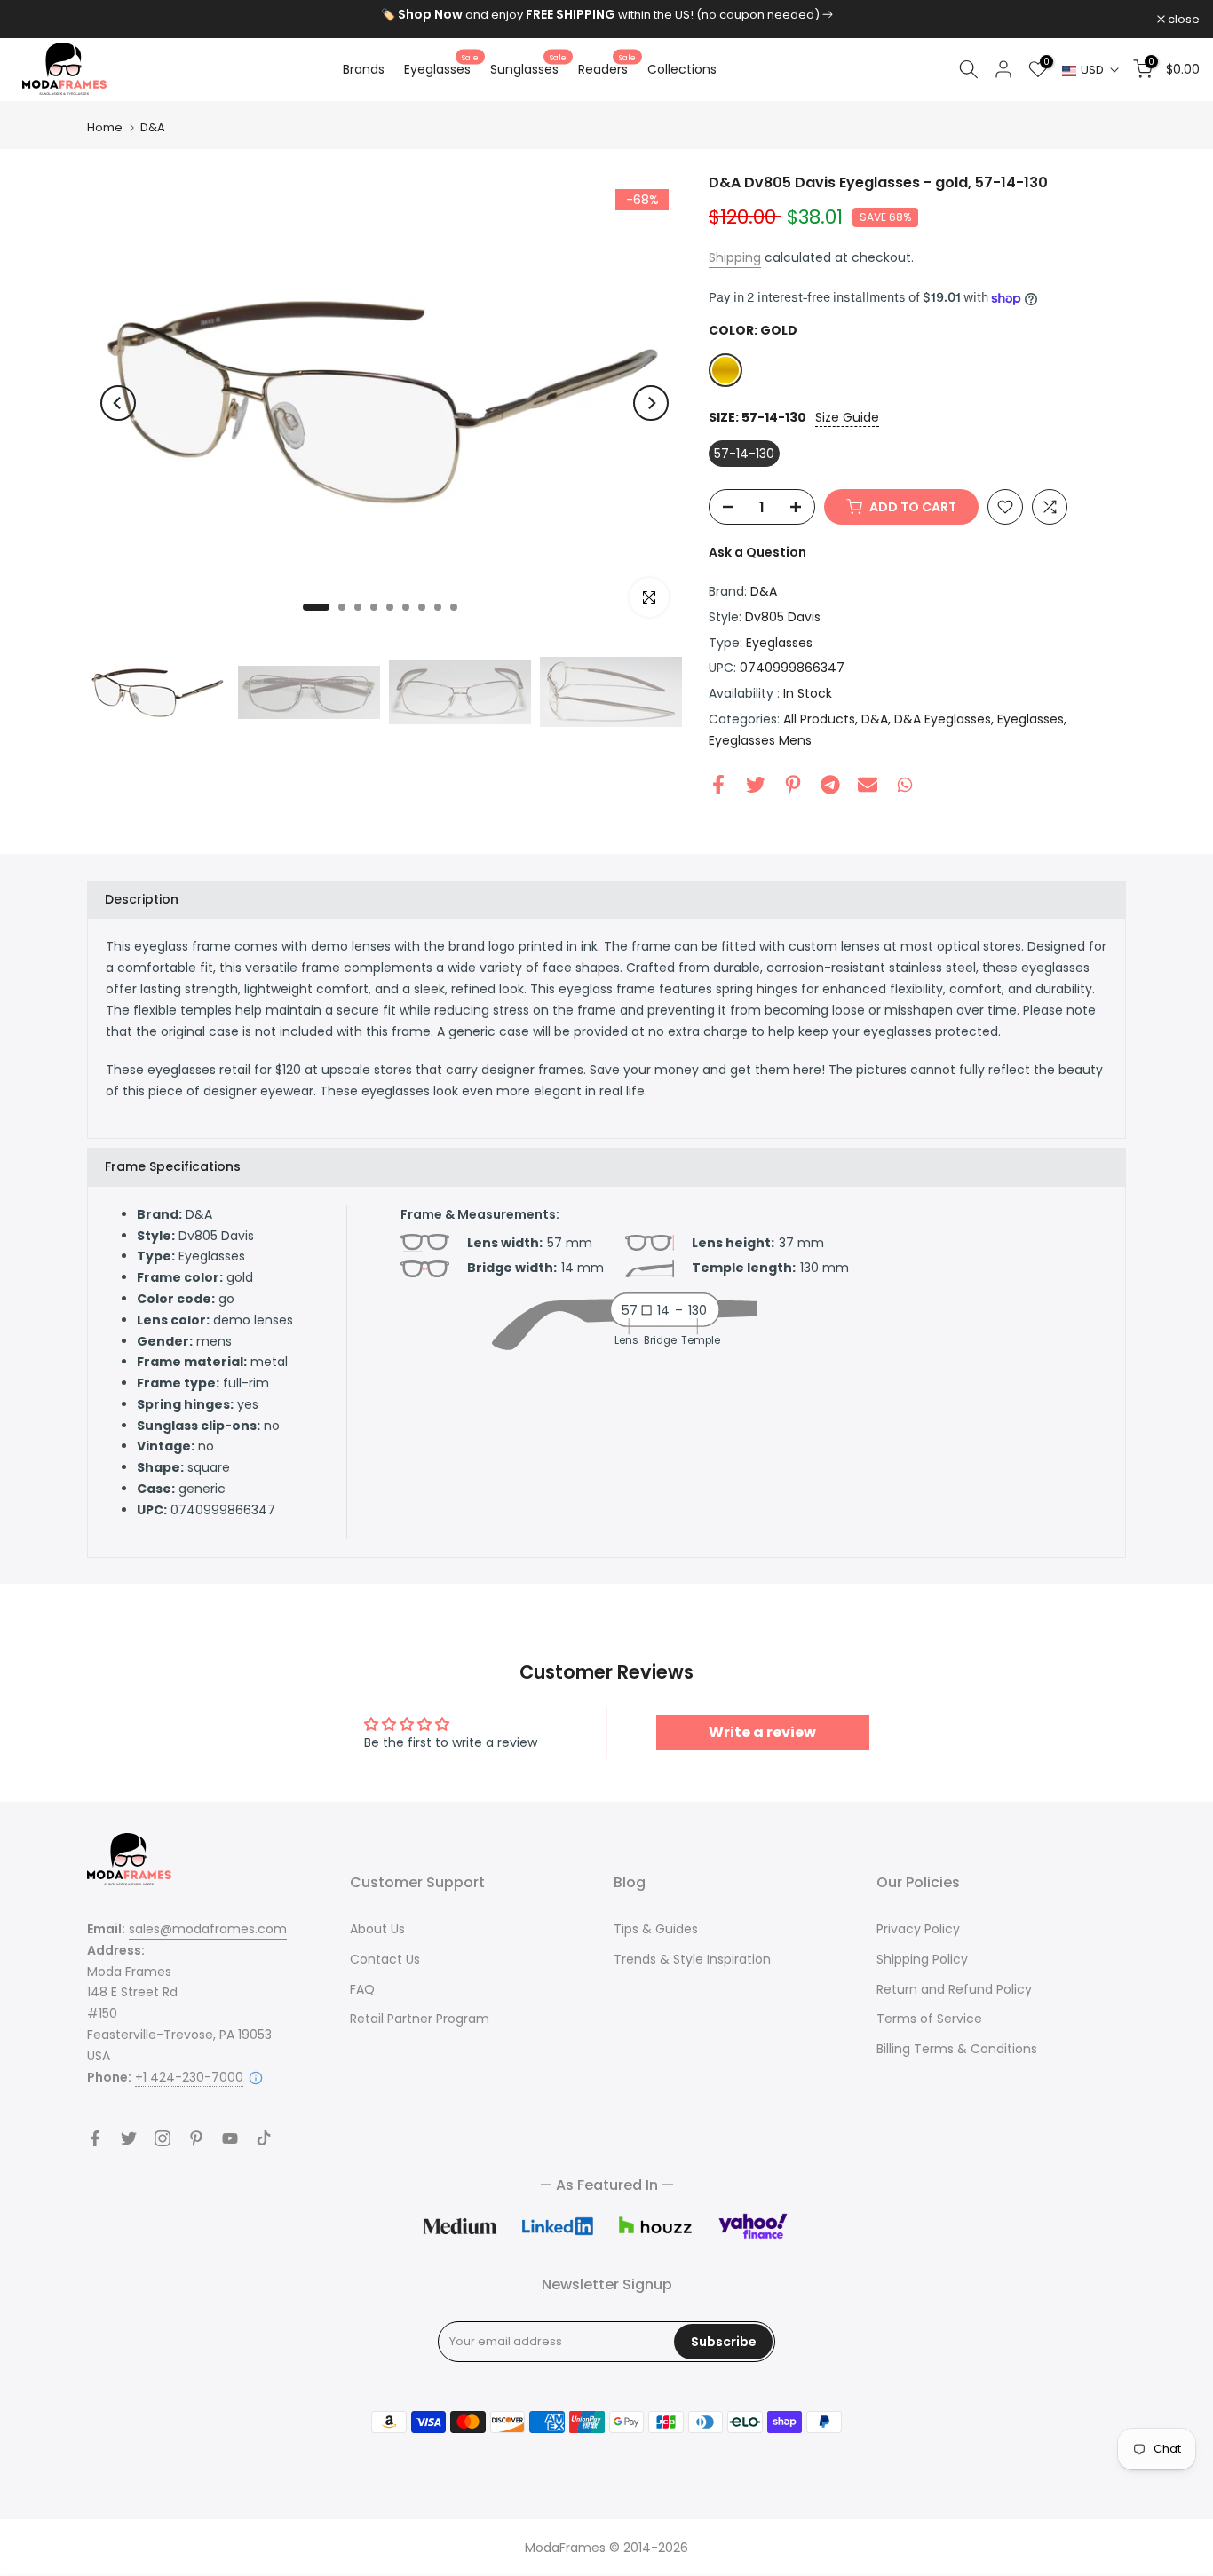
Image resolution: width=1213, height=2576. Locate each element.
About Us (377, 1929)
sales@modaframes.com (208, 1929)
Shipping (735, 257)
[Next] (651, 403)
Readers (607, 68)
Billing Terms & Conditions (957, 2049)
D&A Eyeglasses (943, 719)
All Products (819, 719)
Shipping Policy (922, 1959)
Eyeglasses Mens (760, 740)
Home (105, 127)
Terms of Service (929, 2019)
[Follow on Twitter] (129, 2138)
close (39, 19)
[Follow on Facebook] (95, 2138)
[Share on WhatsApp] (905, 785)
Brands (364, 69)
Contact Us (385, 1959)
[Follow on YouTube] (230, 2138)
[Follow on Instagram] (163, 2138)
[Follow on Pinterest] (196, 2138)
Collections (682, 69)
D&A (153, 127)
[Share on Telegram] (830, 785)
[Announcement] (606, 15)
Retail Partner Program (420, 2019)
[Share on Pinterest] (793, 785)
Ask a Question (757, 552)
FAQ (362, 1989)
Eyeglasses (441, 68)
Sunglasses (528, 68)
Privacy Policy (918, 1929)
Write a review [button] (762, 1732)
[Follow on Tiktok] (264, 2138)
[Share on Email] (868, 785)
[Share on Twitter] (756, 785)
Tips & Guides (656, 1929)
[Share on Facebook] (718, 785)
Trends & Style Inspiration (692, 1959)
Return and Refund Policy (954, 1989)
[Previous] (118, 403)
